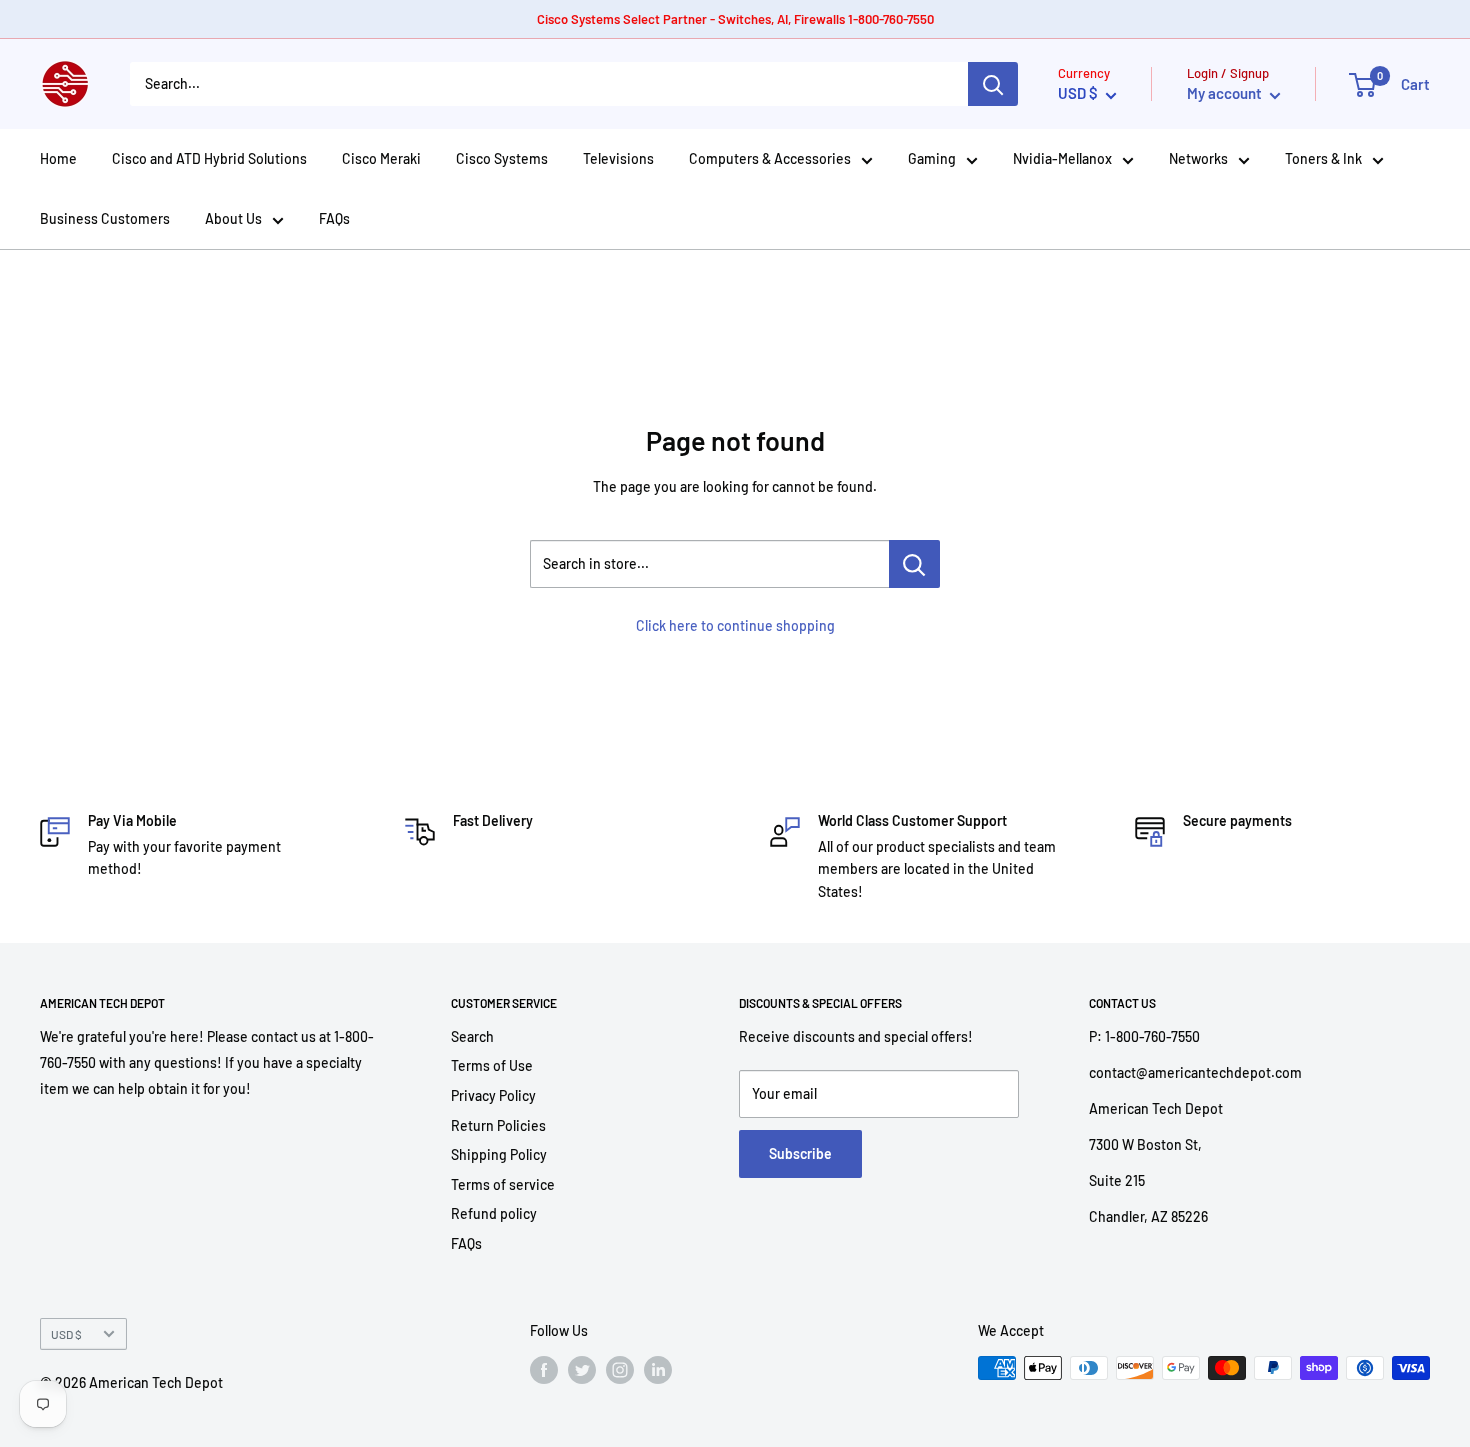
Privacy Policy (493, 1095)
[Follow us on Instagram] (620, 1370)
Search (472, 1036)
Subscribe (800, 1153)
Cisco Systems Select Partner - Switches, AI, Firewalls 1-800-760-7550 (735, 19)
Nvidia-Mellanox (1062, 158)
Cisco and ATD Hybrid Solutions (209, 158)
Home (58, 158)
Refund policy (494, 1213)
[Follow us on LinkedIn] (658, 1370)
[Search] (993, 84)
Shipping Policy (499, 1154)
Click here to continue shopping (735, 625)
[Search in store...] (914, 564)
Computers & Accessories (770, 158)
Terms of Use (492, 1065)
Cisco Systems (502, 158)
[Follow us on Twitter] (582, 1370)
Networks (1198, 158)
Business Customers (105, 218)
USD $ (66, 1334)
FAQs (334, 218)
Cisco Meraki (381, 158)
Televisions (618, 158)
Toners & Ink (1323, 158)
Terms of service (503, 1184)
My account (1226, 93)
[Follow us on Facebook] (544, 1370)
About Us (233, 218)
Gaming (932, 158)
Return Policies (498, 1125)
